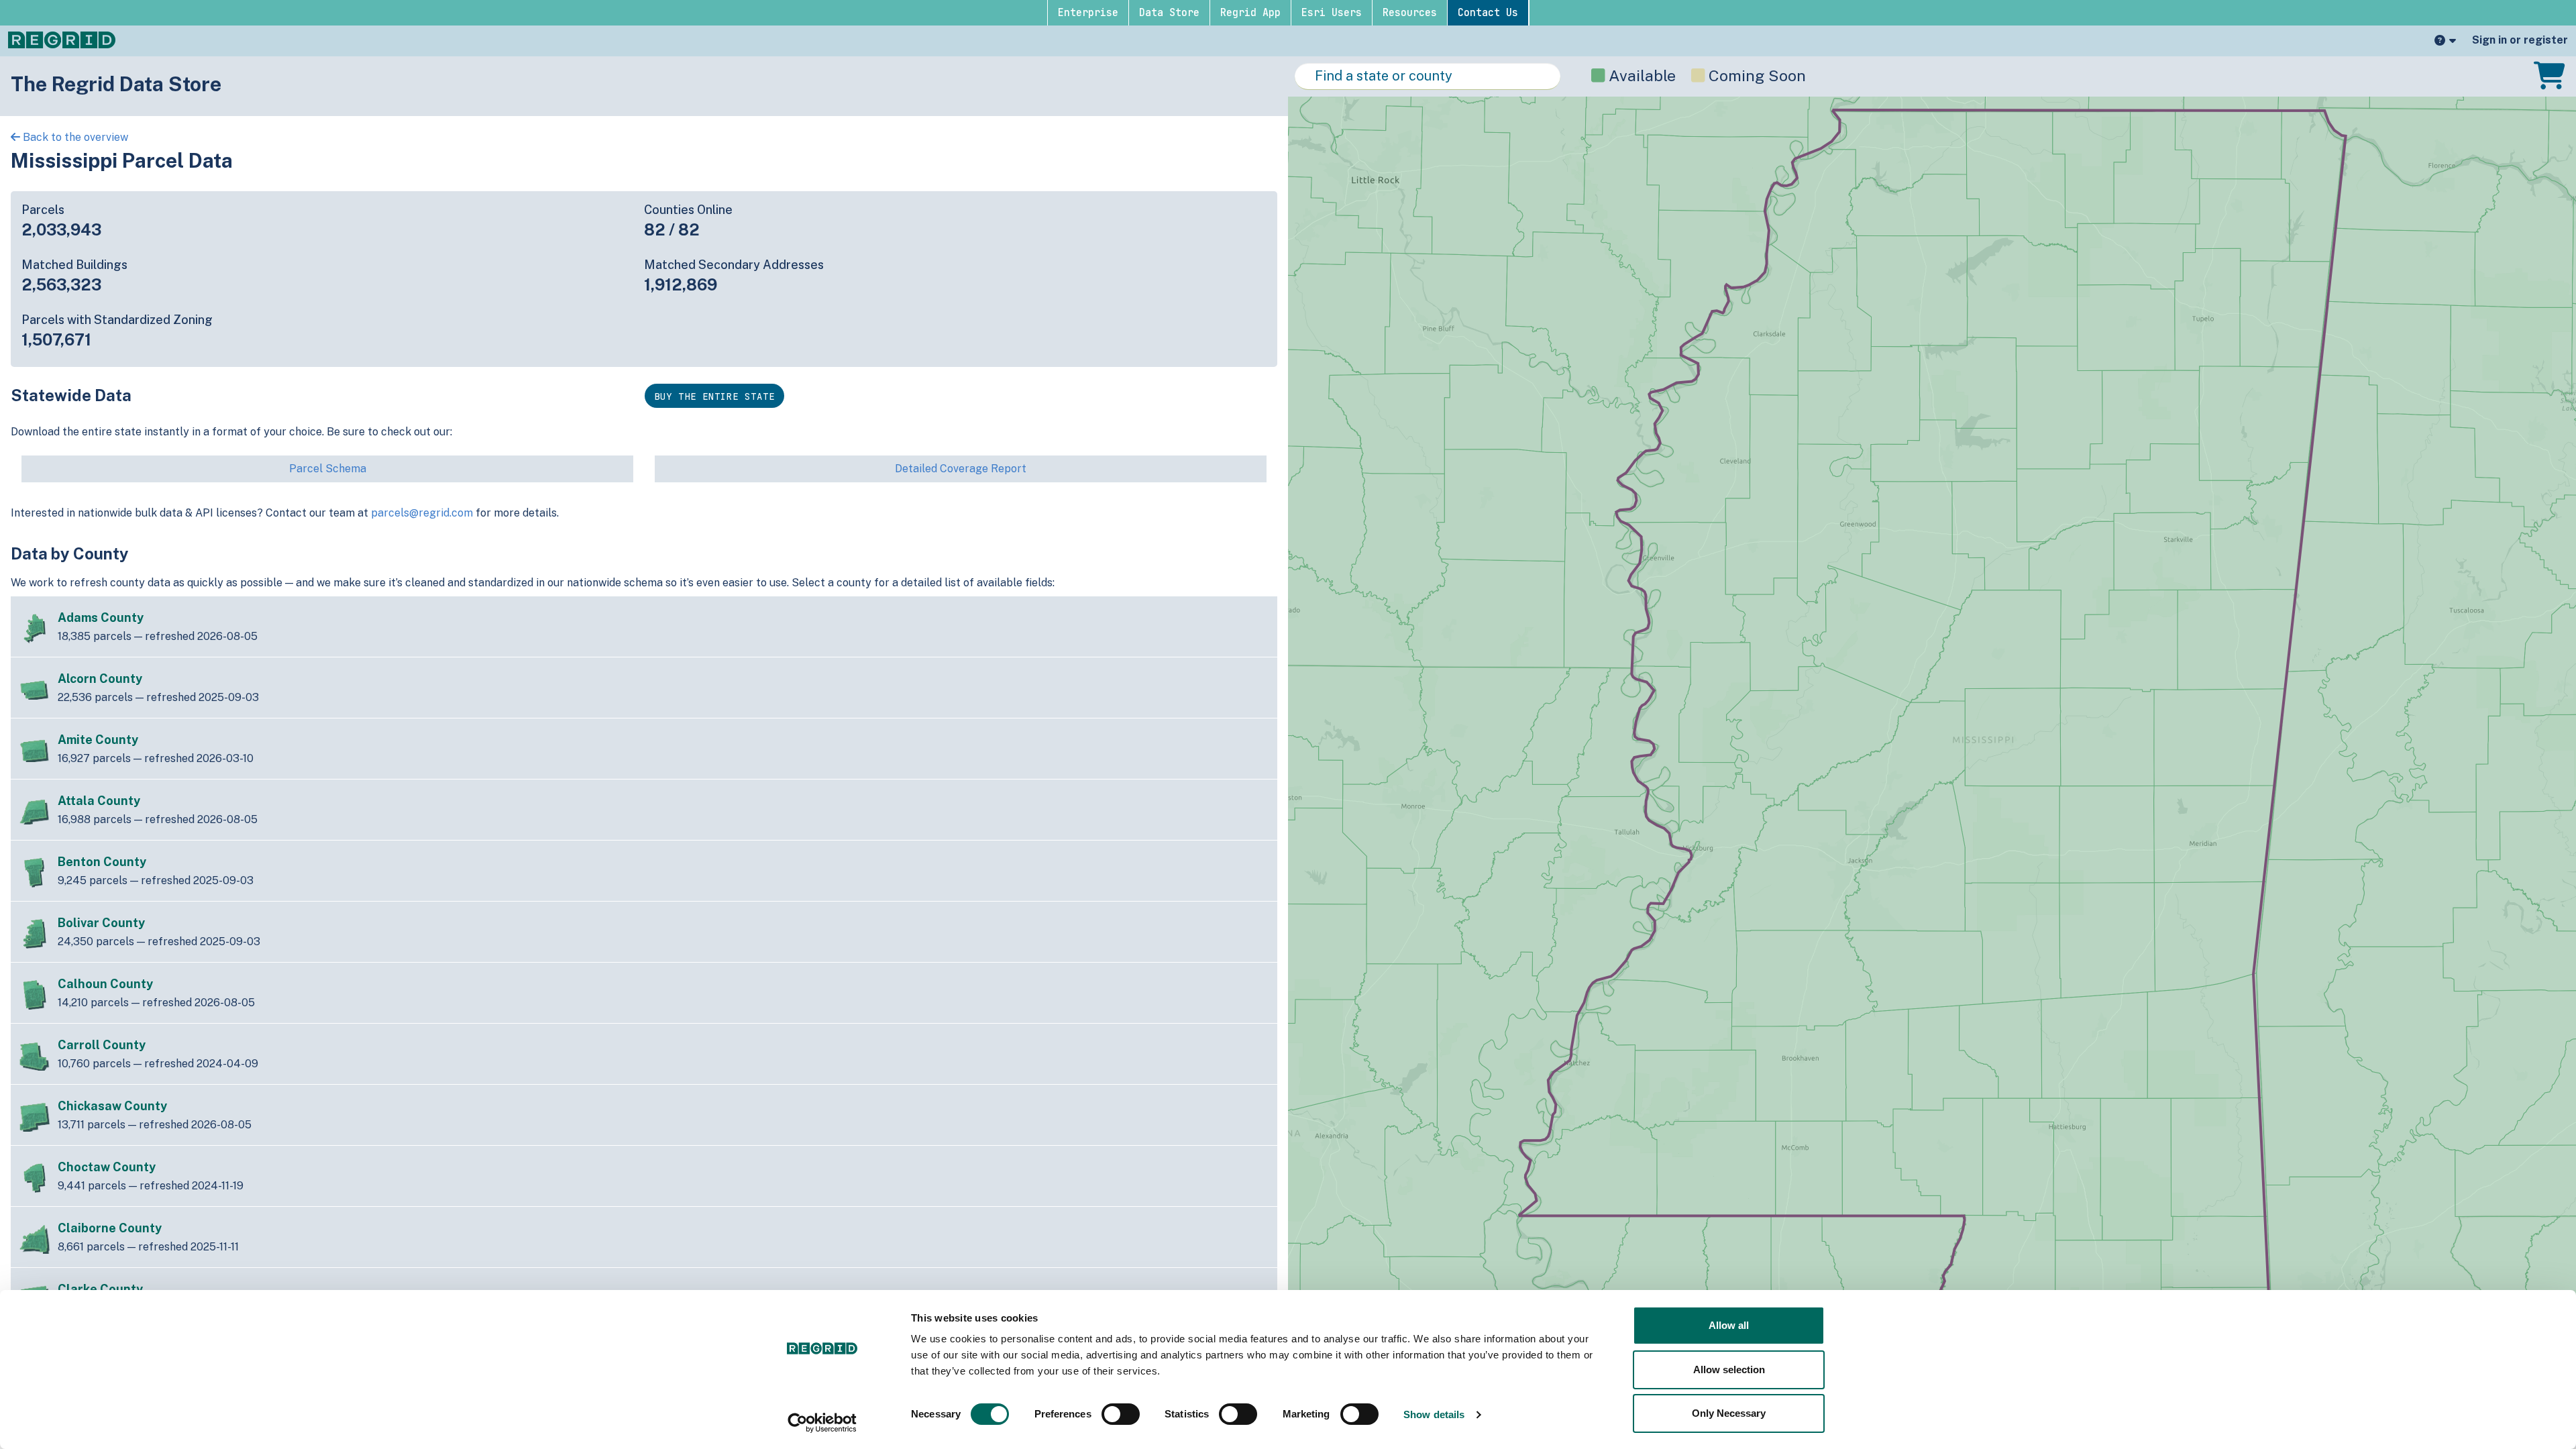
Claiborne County (110, 1228)
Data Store (1169, 13)
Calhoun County (105, 984)
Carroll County (102, 1045)
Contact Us (1488, 13)
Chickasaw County (112, 1106)
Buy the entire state (714, 396)
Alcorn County (100, 679)
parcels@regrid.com (422, 513)
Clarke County (100, 1289)
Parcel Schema (328, 469)
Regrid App (1250, 13)
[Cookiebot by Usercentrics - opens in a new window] (822, 1423)
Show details (1434, 1414)
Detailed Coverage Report (961, 469)
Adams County (101, 618)
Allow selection (1729, 1370)
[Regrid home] (62, 39)
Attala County (99, 801)
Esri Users (1332, 13)
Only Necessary (1729, 1413)
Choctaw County (107, 1167)
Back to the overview (74, 137)
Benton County (102, 862)
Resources (1410, 13)
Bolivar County (101, 923)
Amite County (98, 740)
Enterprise (1088, 13)
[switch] (1121, 1414)
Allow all (1729, 1325)
